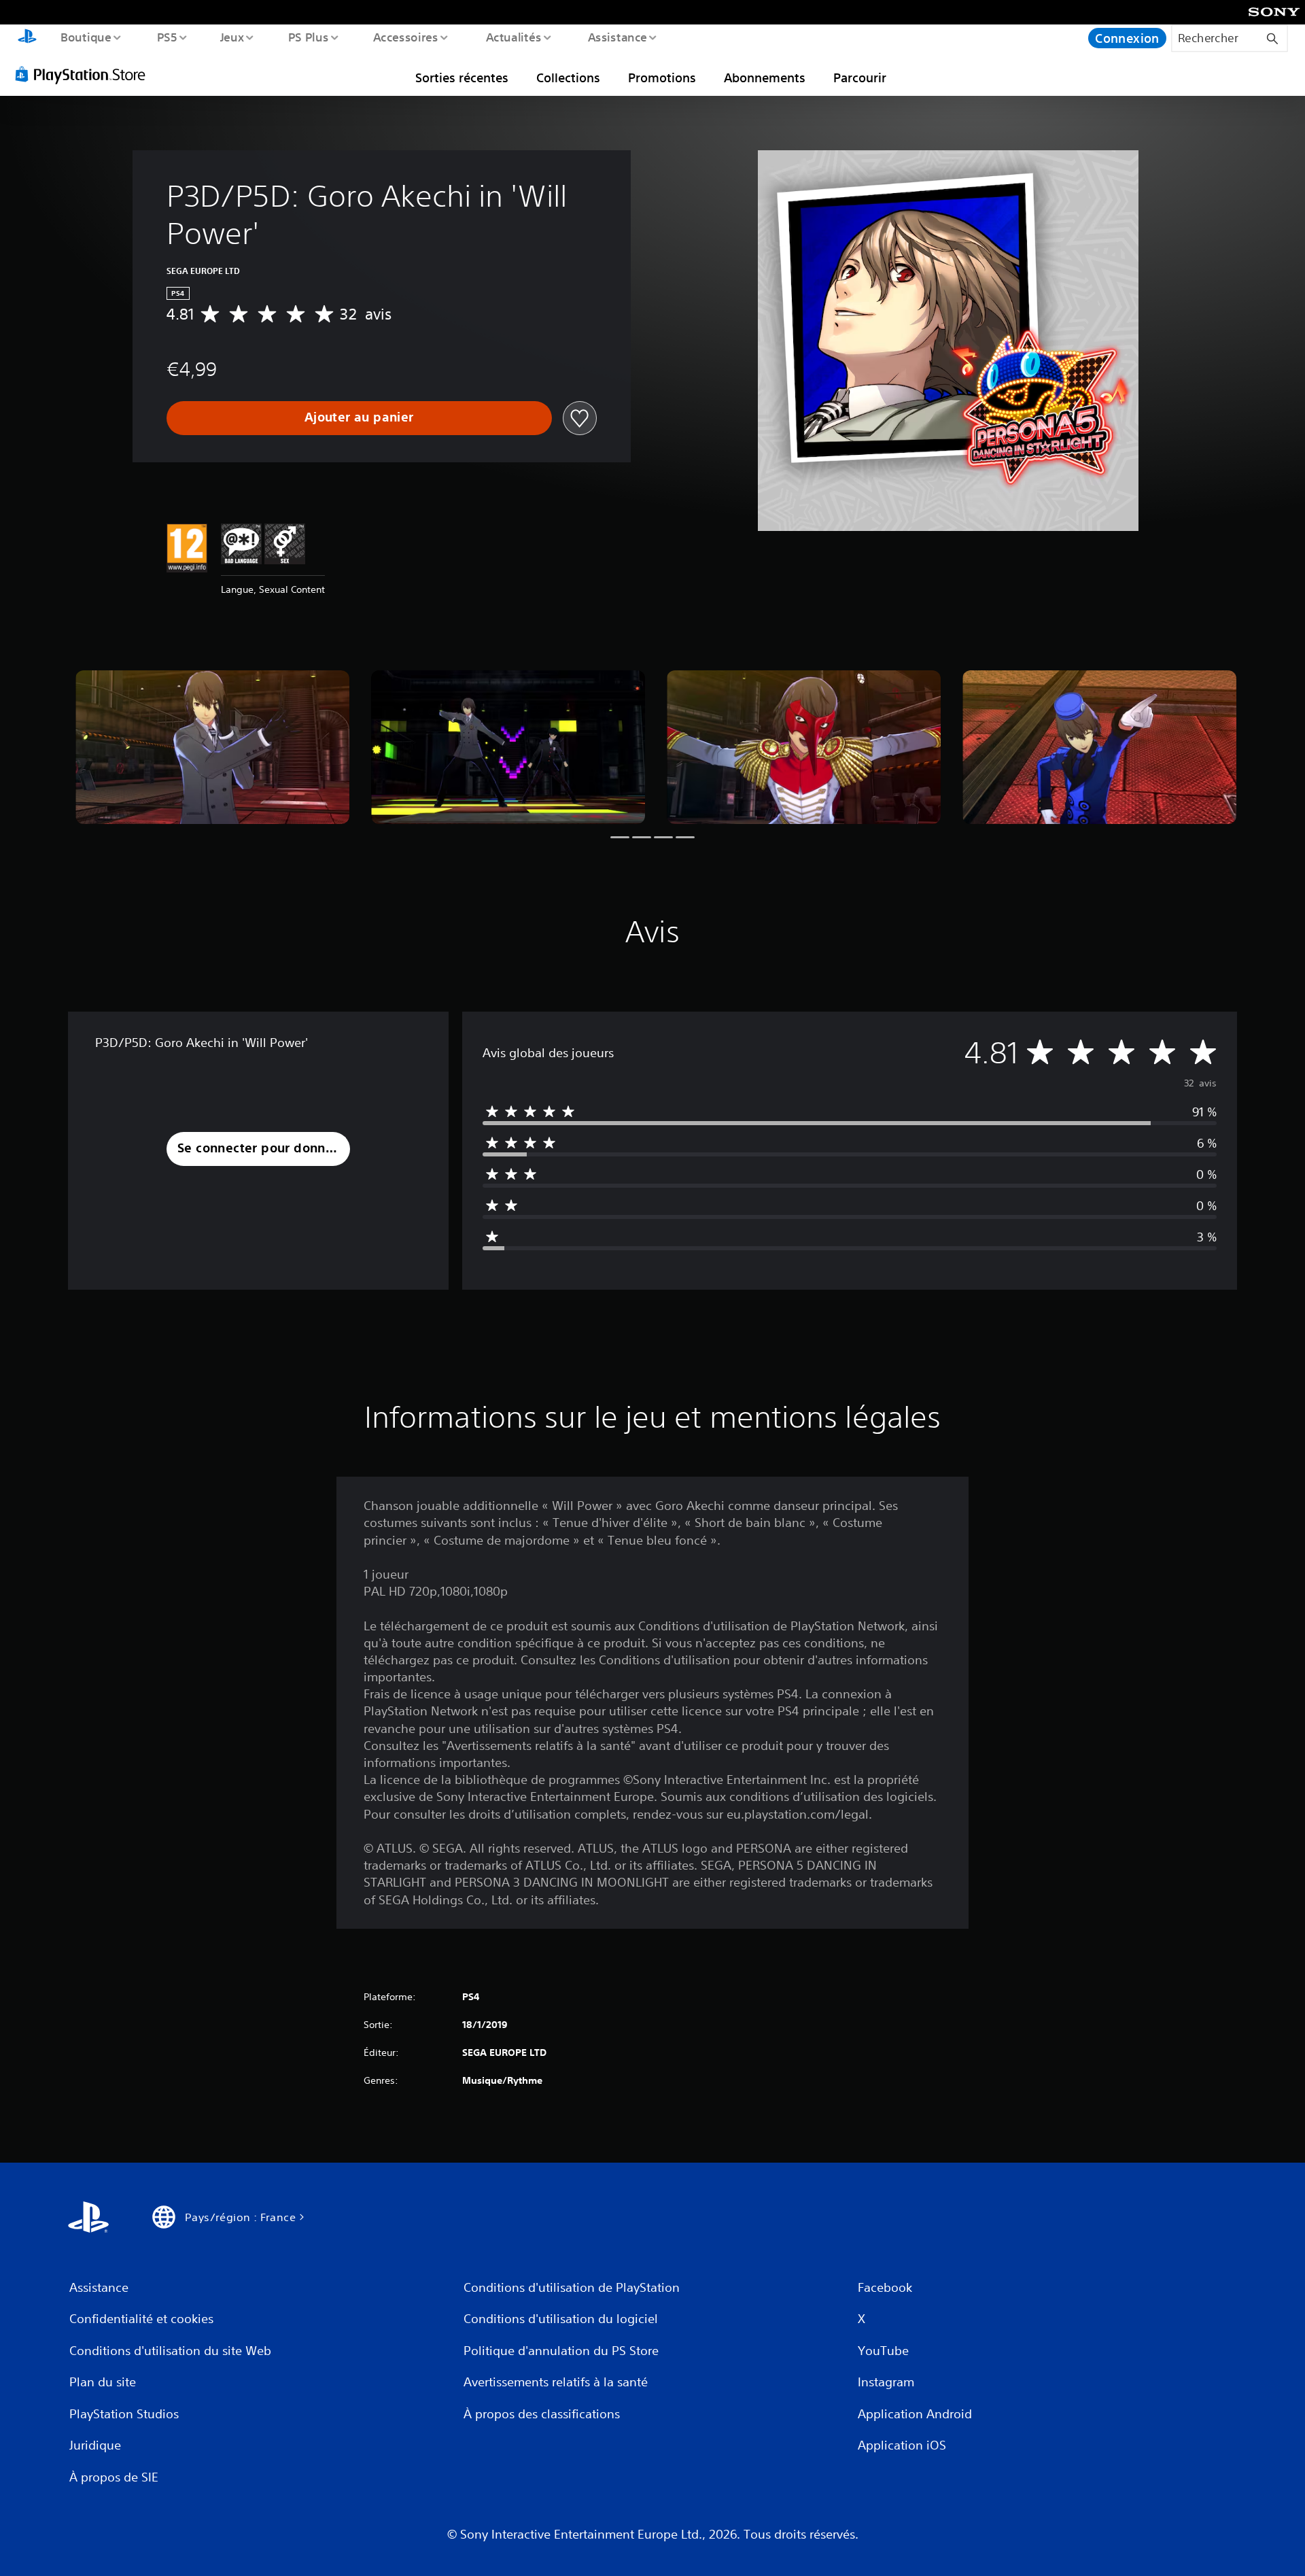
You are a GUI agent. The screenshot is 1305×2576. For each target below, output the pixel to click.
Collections (568, 78)
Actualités (513, 37)
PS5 (167, 37)
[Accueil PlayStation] (27, 38)
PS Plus (308, 37)
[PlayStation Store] (85, 74)
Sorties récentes (462, 78)
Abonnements (765, 78)
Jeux (232, 37)
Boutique (85, 37)
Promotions (662, 78)
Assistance (617, 37)
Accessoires (406, 37)
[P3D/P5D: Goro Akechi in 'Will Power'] (212, 748)
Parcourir (860, 78)
